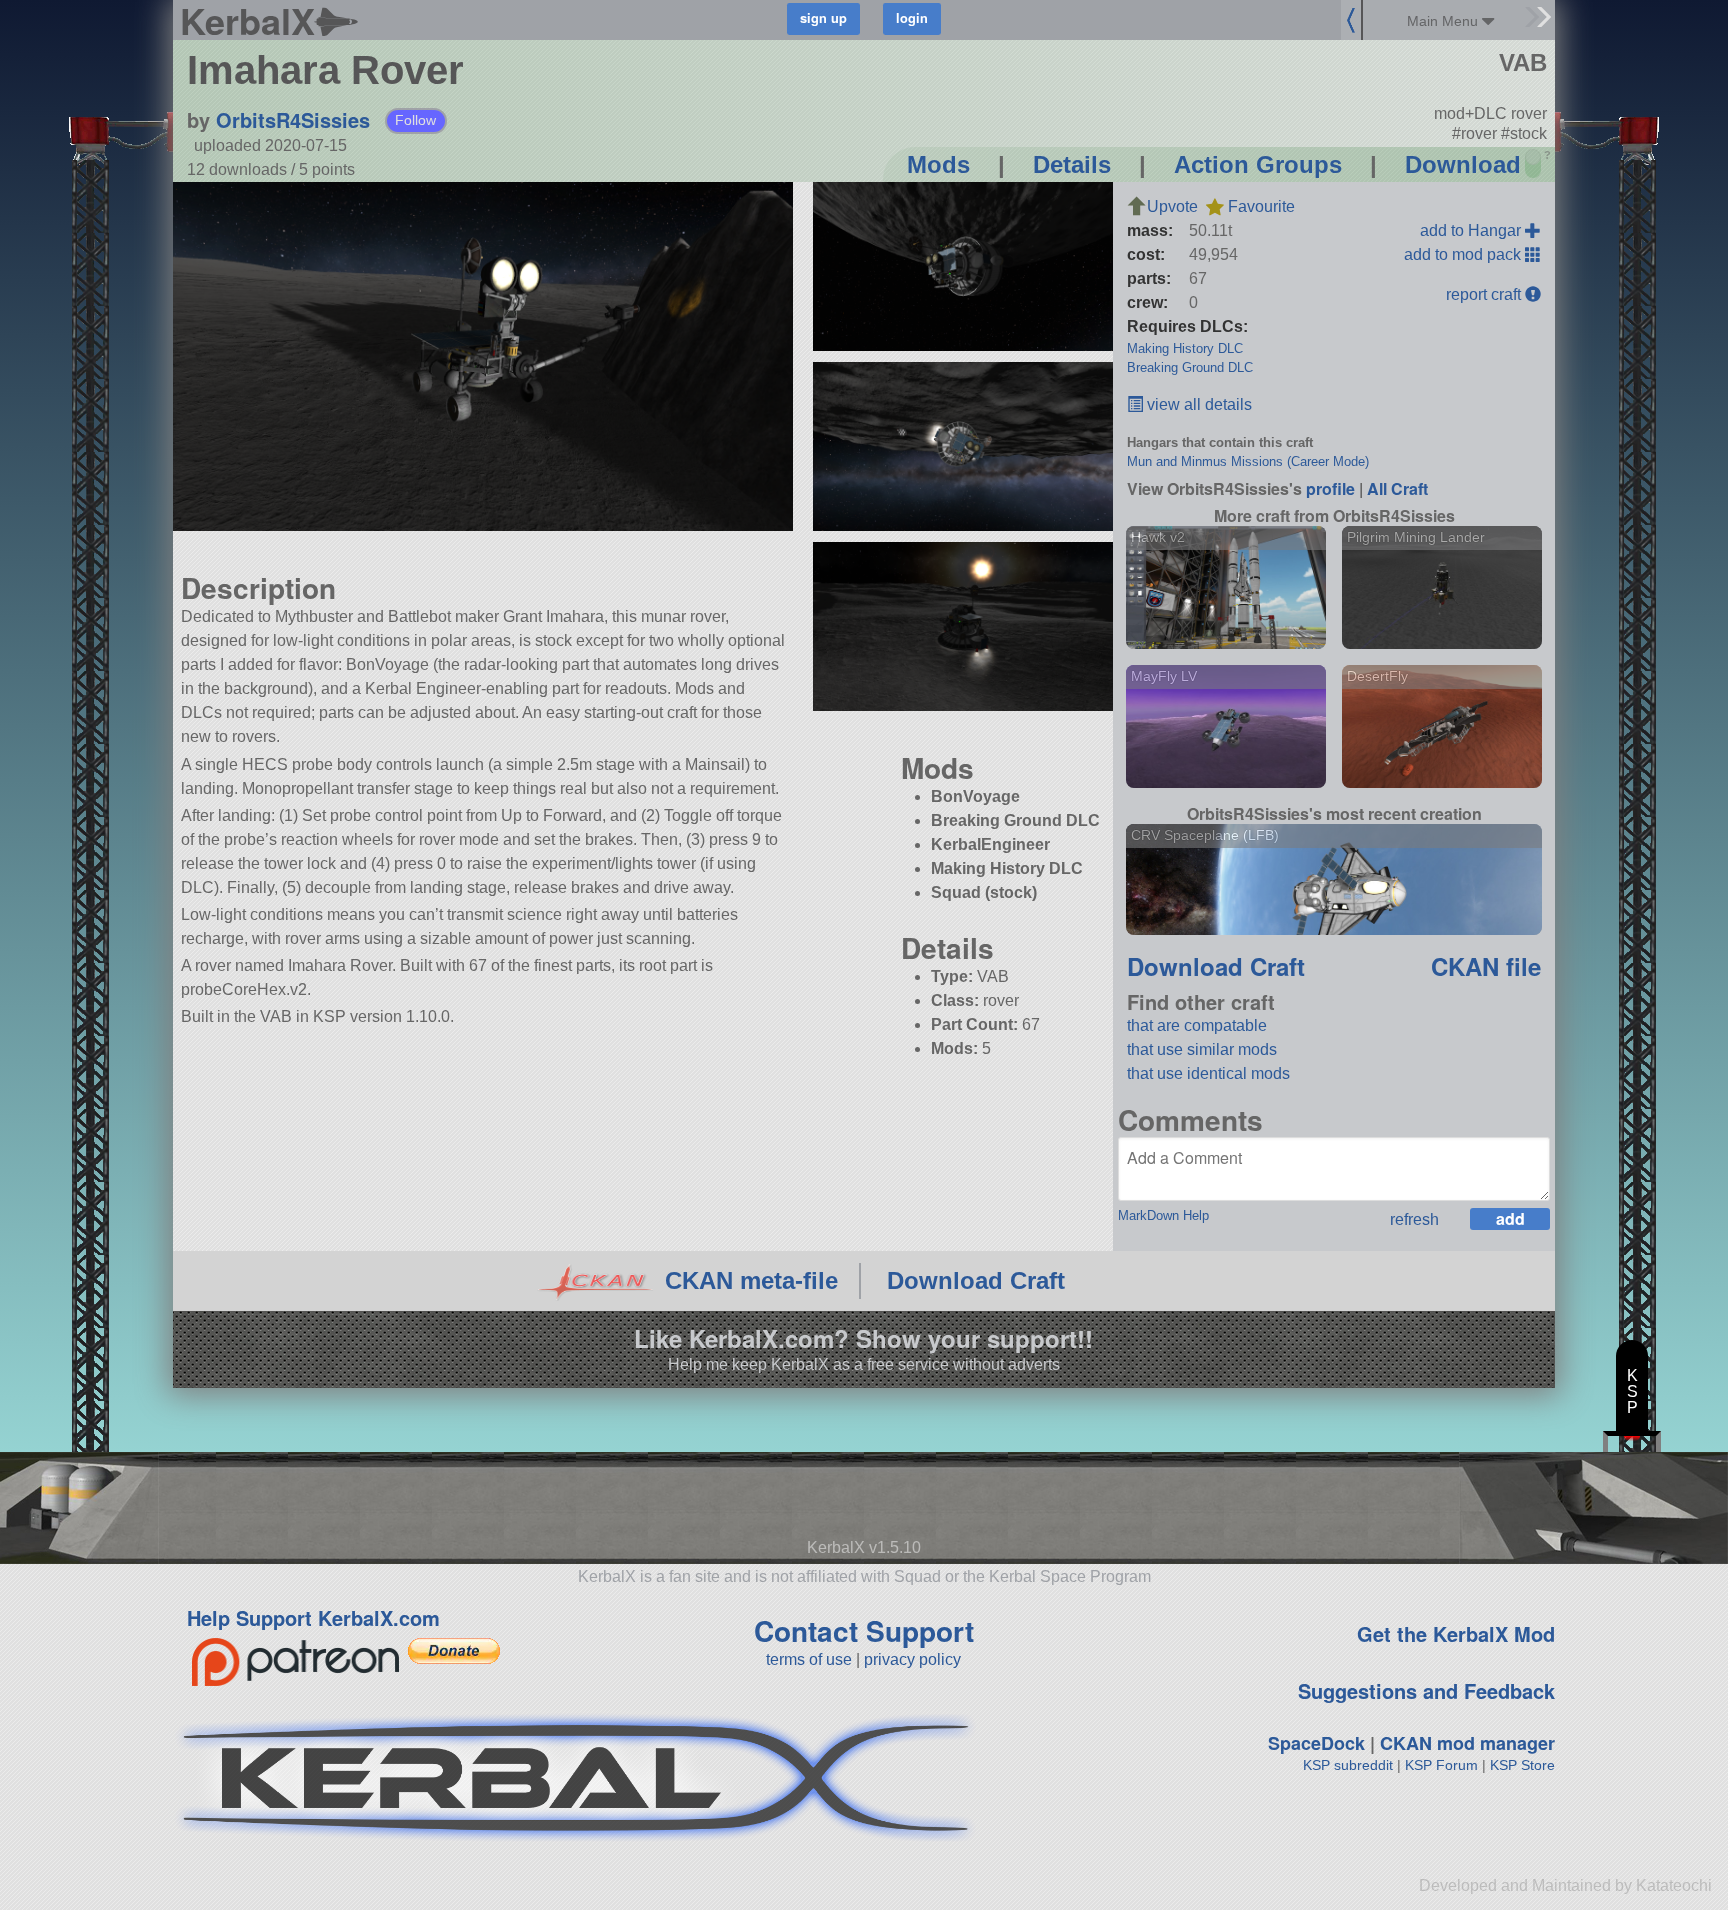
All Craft (1397, 488)
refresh (1414, 1219)
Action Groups (1258, 164)
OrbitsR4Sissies (293, 119)
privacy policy (912, 1659)
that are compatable (1197, 1025)
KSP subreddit (1348, 1765)
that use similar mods (1202, 1049)
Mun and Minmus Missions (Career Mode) (1248, 461)
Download (1463, 164)
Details (1072, 164)
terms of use (809, 1659)
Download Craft (1216, 966)
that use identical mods (1208, 1073)
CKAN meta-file (751, 1280)
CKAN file (1486, 966)
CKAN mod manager (1467, 1743)
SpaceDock (1316, 1743)
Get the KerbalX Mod (1456, 1633)
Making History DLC (1185, 348)
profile (1330, 488)
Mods (938, 164)
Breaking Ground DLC (1190, 367)
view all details (1197, 404)
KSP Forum (1441, 1765)
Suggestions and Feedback (1426, 1690)
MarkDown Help (1163, 1215)
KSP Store (1522, 1765)
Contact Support (864, 1630)
